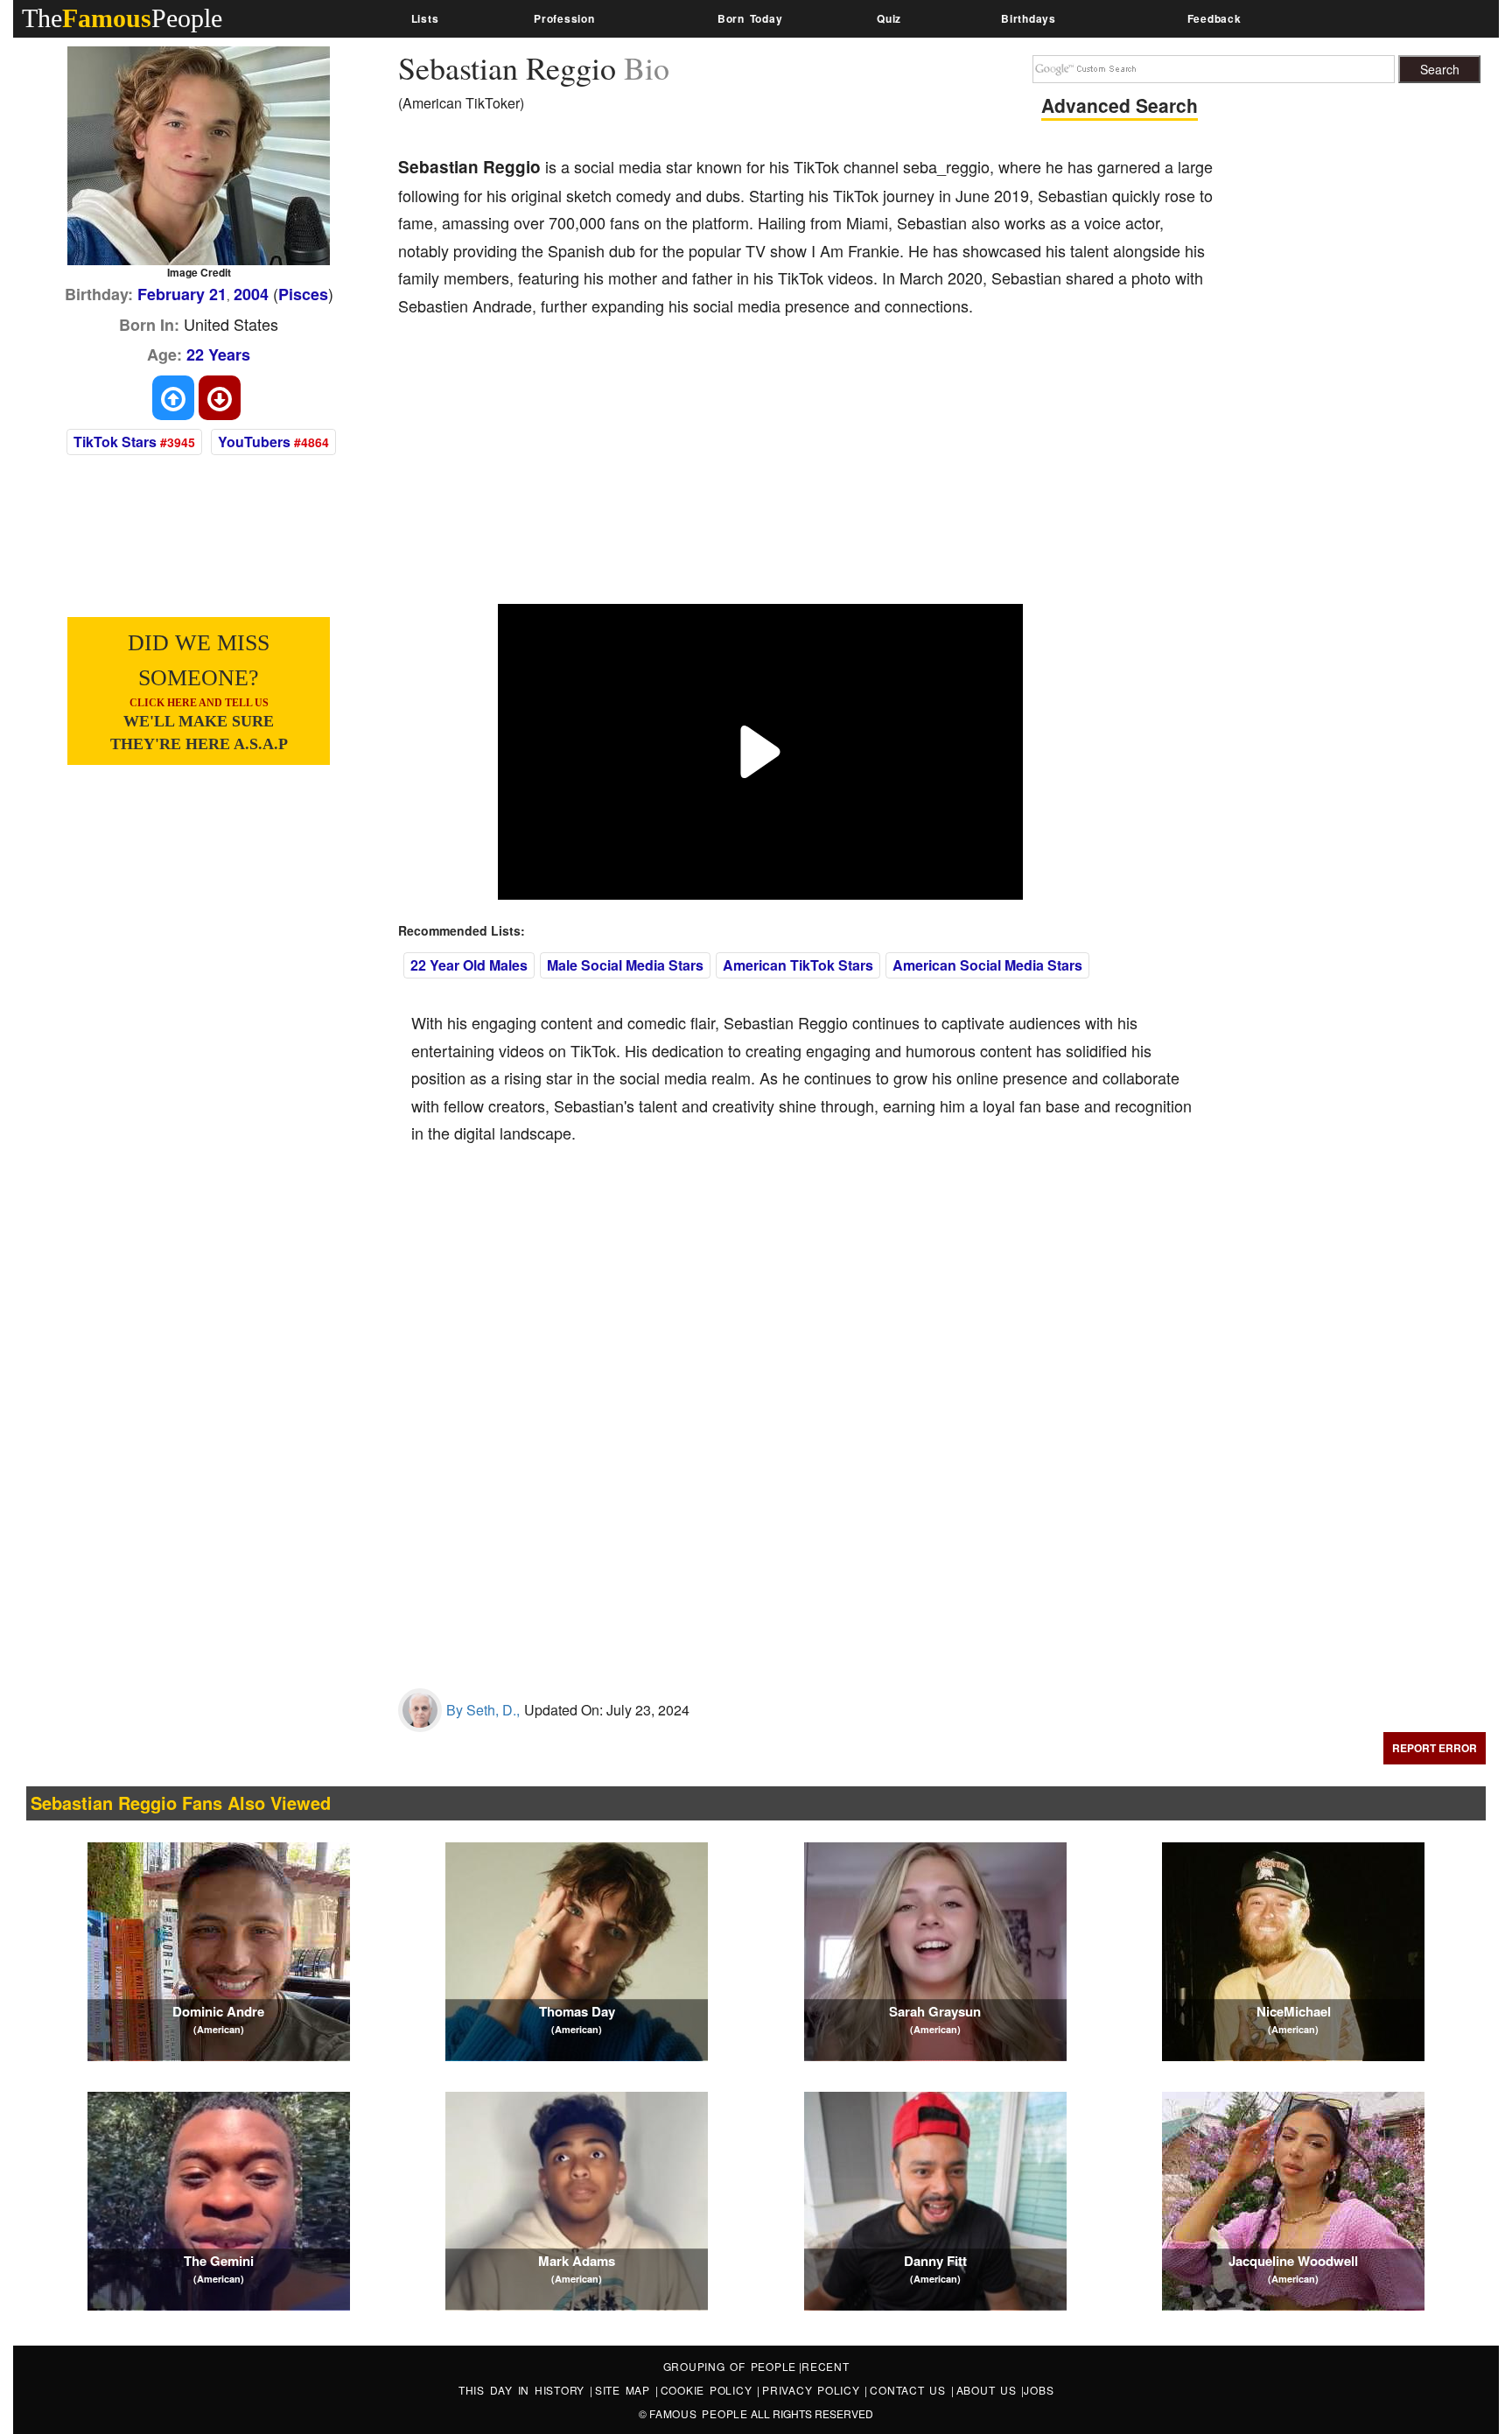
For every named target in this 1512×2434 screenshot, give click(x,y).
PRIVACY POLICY (813, 2390)
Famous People (699, 2413)
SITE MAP (625, 2390)
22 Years (218, 354)
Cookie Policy (709, 2390)
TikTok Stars (115, 442)
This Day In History (524, 2390)
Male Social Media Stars (625, 965)
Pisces (303, 294)
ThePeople (122, 18)
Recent (826, 2366)
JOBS (1039, 2390)
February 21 (182, 294)
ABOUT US (989, 2390)
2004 (251, 294)
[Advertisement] (717, 473)
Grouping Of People (730, 2366)
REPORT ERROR (1435, 1748)
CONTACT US (910, 2390)
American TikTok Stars (798, 965)
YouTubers (254, 442)
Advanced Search (1120, 105)
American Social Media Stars (987, 965)
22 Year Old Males (469, 965)
